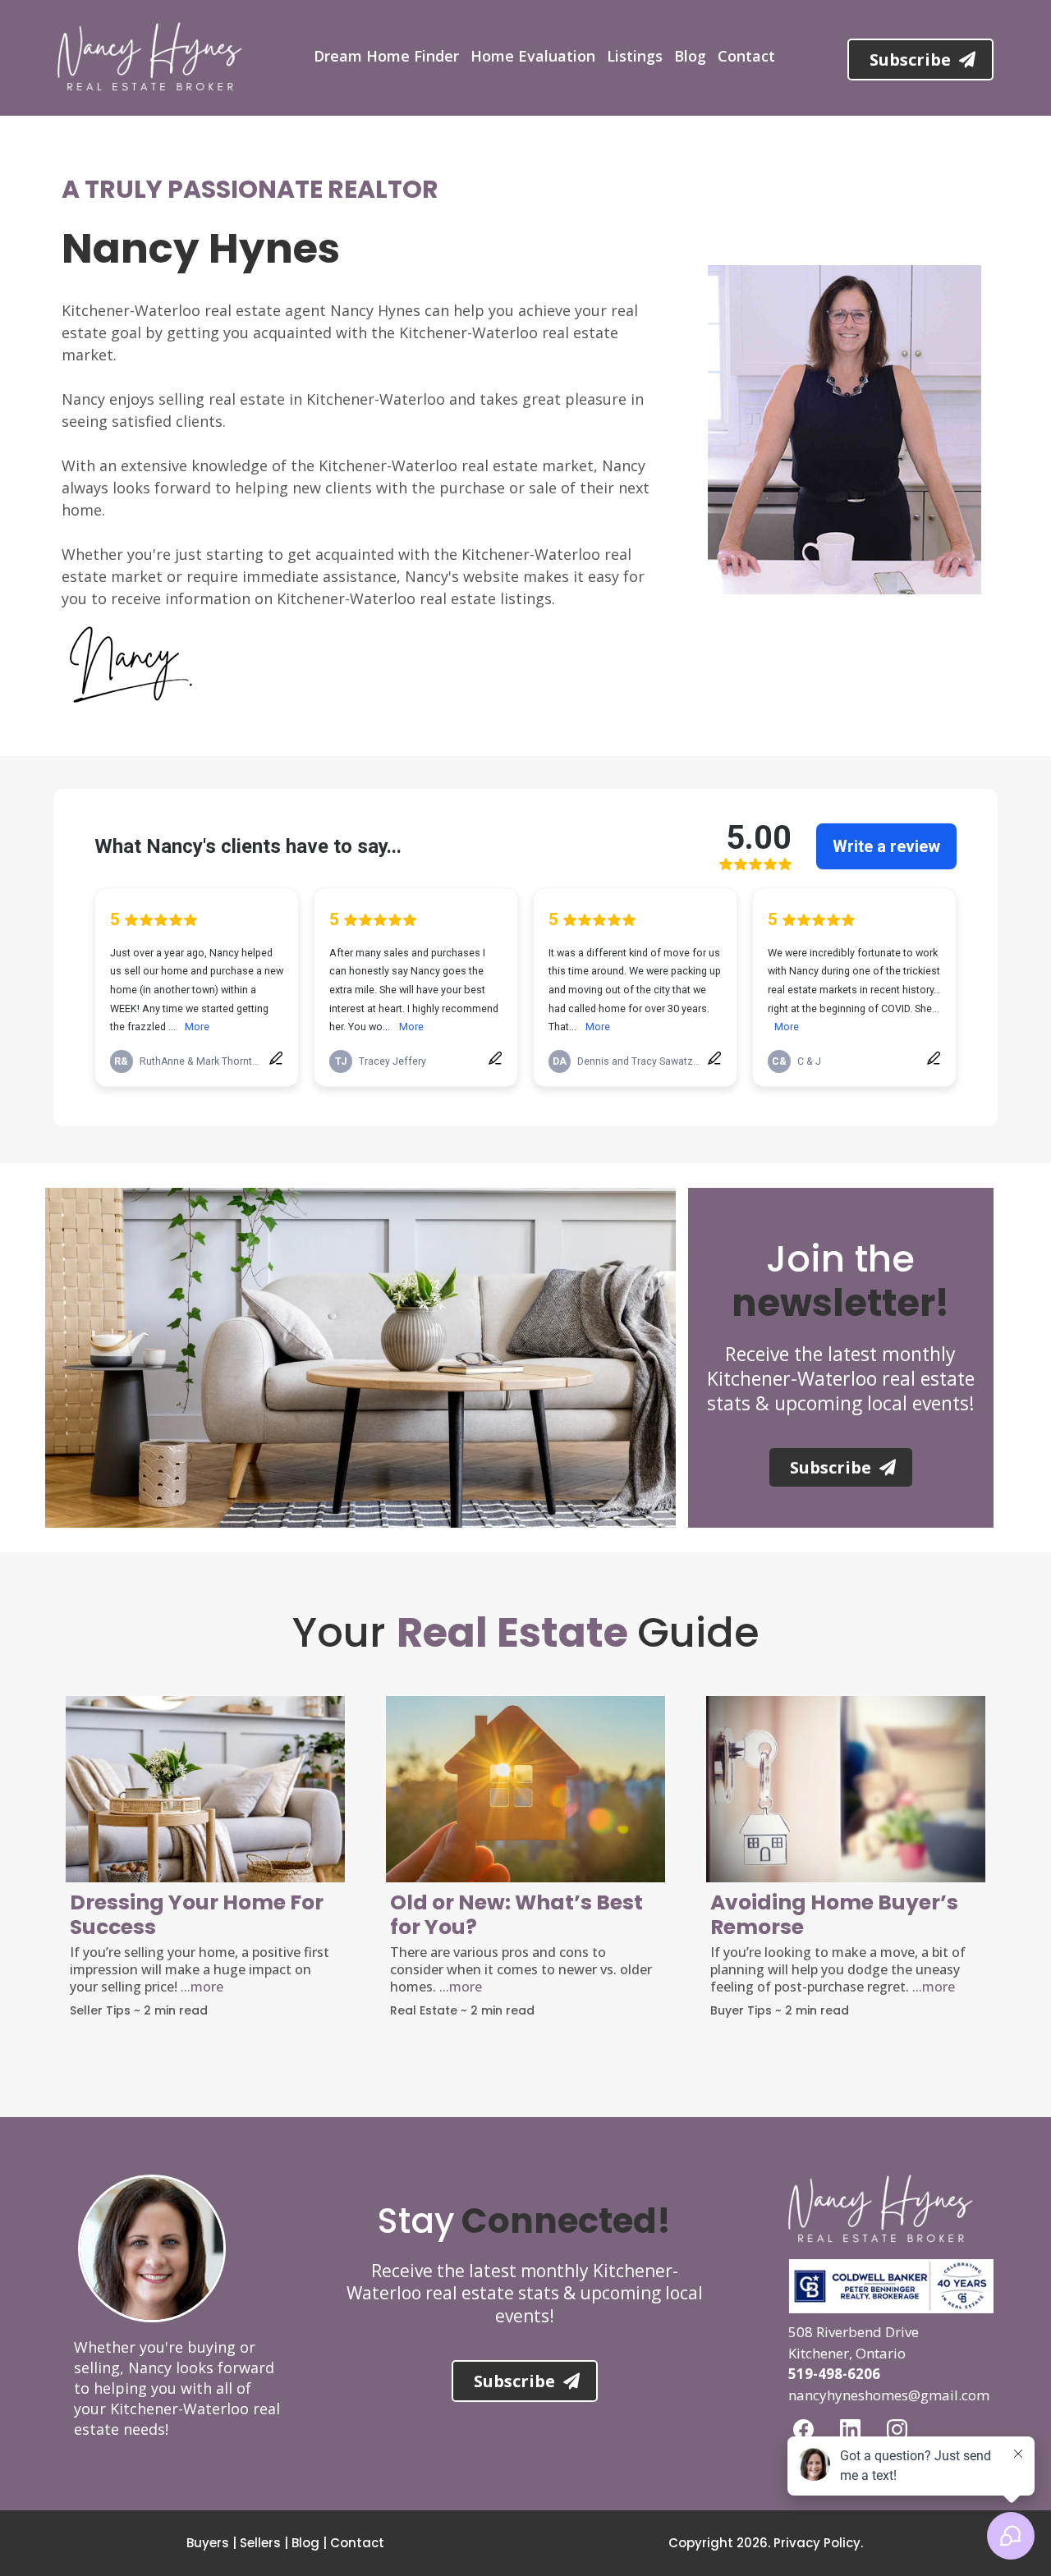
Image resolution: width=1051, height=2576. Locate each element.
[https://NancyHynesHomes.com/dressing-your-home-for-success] (205, 1789)
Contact (746, 56)
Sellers (260, 2543)
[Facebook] (803, 2429)
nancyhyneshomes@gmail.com (889, 2395)
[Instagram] (897, 2429)
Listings (635, 56)
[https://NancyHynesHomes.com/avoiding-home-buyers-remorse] (846, 1789)
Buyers (208, 2543)
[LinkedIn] (850, 2429)
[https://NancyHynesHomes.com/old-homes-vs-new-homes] (525, 1789)
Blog (690, 56)
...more (202, 1987)
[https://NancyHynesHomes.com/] (150, 57)
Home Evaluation (533, 56)
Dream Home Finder (386, 56)
